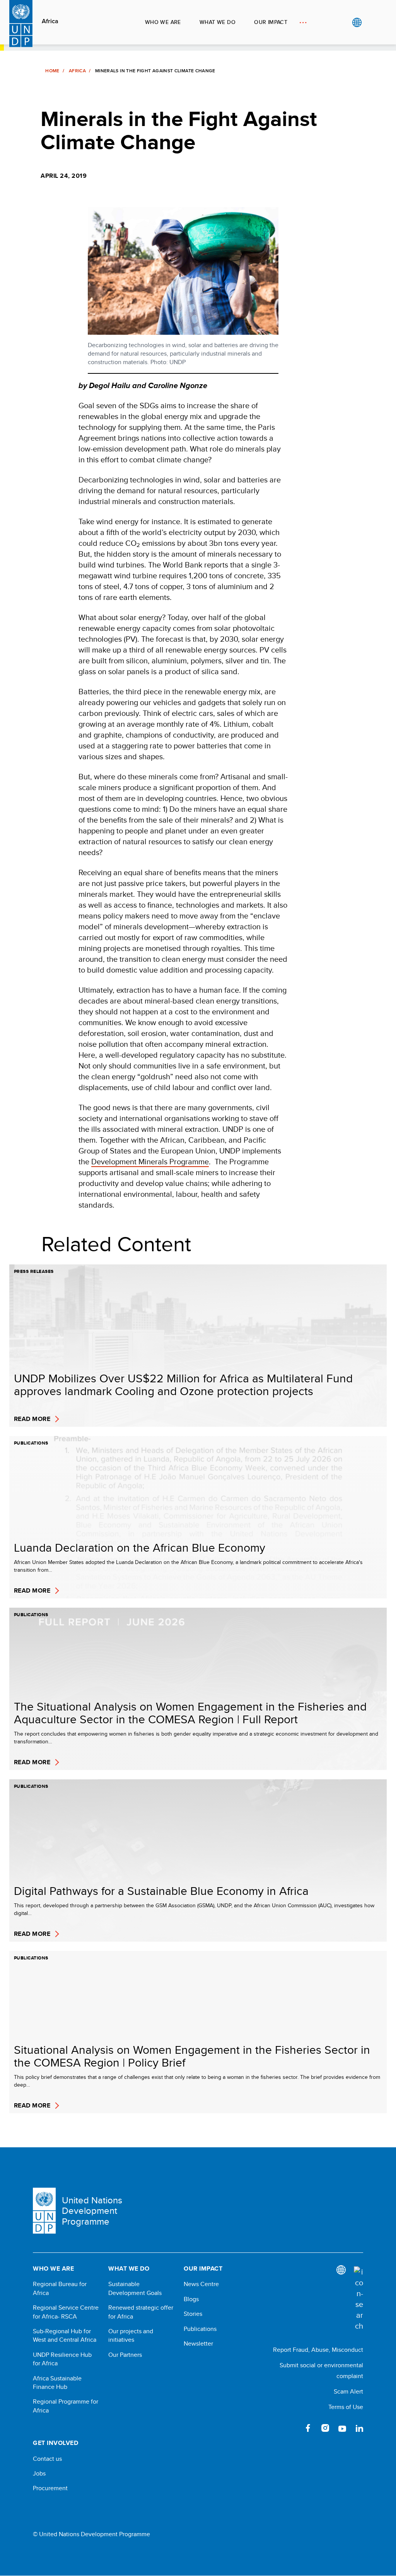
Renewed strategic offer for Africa (141, 2312)
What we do (218, 22)
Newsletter (198, 2344)
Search (373, 22)
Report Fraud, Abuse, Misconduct (318, 2350)
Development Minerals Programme (150, 1161)
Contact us (47, 2459)
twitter (291, 2428)
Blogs (191, 2299)
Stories (193, 2314)
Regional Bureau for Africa (60, 2288)
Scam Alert (348, 2391)
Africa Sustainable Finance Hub (57, 2383)
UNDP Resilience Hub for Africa (62, 2359)
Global (357, 22)
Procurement (50, 2488)
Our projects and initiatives (131, 2336)
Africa (50, 21)
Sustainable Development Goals (135, 2288)
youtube (342, 2428)
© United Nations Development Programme (91, 2534)
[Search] (358, 2299)
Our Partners (125, 2355)
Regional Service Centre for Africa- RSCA (66, 2312)
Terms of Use (346, 2407)
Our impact (271, 22)
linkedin (359, 2428)
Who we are (163, 22)
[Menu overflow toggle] (303, 22)
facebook (308, 2428)
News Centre (201, 2284)
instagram (325, 2428)
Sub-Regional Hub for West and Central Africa (65, 2336)
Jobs (39, 2474)
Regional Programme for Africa (66, 2406)
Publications (200, 2329)
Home (52, 71)
